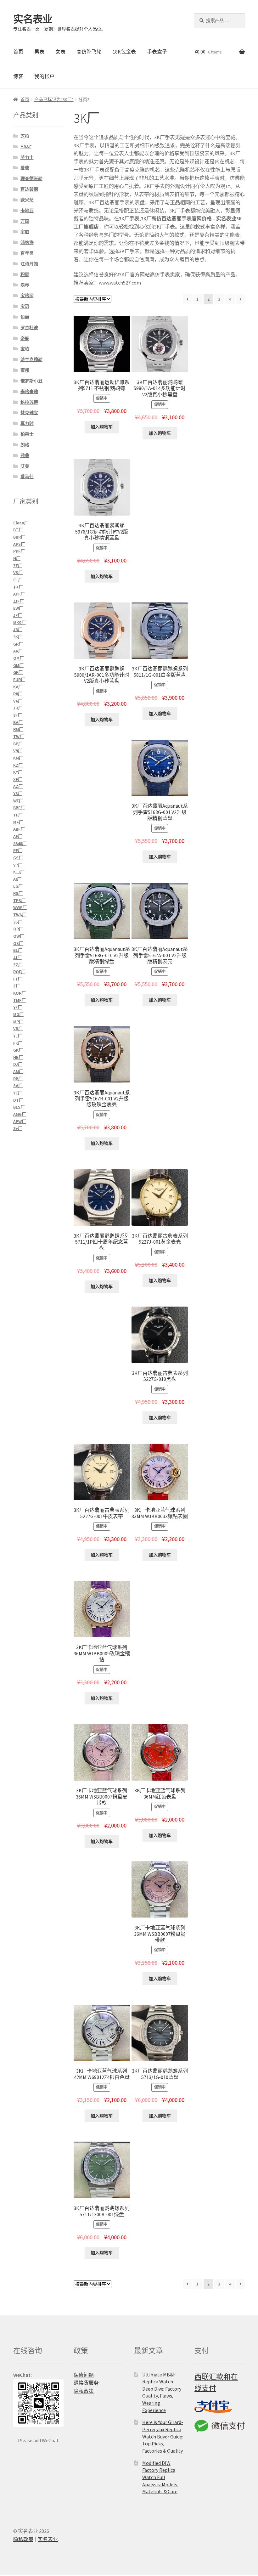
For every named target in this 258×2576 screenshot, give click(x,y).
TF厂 (18, 815)
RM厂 (18, 729)
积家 (25, 274)
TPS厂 (19, 901)
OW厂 (19, 936)
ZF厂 (18, 566)
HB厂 (18, 1057)
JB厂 (18, 630)
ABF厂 (19, 829)
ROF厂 (19, 972)
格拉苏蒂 (29, 402)
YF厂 (18, 1007)
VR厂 (18, 1029)
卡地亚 (27, 211)
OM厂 (19, 658)
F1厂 (18, 979)
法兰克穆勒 (31, 359)
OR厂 (18, 929)
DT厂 (18, 1100)
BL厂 (18, 950)
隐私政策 (84, 2391)
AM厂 (18, 1071)
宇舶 (25, 232)
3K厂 (18, 637)
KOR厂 (20, 993)
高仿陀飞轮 (89, 52)
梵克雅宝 (29, 413)
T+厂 (18, 587)
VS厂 (18, 573)
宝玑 (25, 306)
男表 (39, 52)
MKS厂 (20, 623)
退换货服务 (86, 2383)
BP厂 (18, 744)
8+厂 (18, 1128)
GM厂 (18, 665)
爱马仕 (27, 477)
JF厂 (18, 615)
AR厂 (18, 651)
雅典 (25, 455)
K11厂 (19, 872)
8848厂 (20, 844)
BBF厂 (19, 808)
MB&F (26, 147)
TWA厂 (20, 915)
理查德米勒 (31, 178)
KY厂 (18, 772)
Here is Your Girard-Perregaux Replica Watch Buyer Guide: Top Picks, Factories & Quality (163, 2436)
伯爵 (25, 317)
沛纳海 (27, 242)
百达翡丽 (29, 189)
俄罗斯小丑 (31, 381)
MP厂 (18, 1022)
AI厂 (17, 879)
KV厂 (18, 687)
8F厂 (18, 715)
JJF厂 (19, 601)
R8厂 (18, 694)
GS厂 (18, 858)
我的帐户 (44, 76)
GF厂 (18, 672)
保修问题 (84, 2375)
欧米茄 (27, 200)
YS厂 (18, 794)
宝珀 (25, 349)
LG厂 (18, 886)
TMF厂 (20, 1000)
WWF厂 (20, 907)
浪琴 (25, 285)
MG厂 (18, 1014)
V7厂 (18, 865)
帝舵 (25, 338)
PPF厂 (19, 551)
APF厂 (19, 594)
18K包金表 (124, 52)
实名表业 (33, 19)
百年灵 (27, 253)
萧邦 (25, 370)
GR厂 (18, 644)
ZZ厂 (18, 965)
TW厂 (19, 737)
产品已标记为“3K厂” (54, 99)
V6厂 (18, 701)
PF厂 (18, 850)
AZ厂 (18, 786)
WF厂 (18, 801)
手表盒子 (157, 52)
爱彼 (25, 168)
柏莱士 (27, 434)
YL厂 (18, 1036)
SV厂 (18, 1086)
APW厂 (20, 1121)
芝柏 (25, 136)
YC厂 (18, 1093)
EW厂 (18, 608)
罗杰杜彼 (29, 328)
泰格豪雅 (29, 392)
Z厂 (17, 986)
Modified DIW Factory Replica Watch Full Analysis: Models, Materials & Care (160, 2477)
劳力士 (27, 157)
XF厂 (18, 779)
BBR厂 (19, 537)
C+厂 (18, 580)
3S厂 (18, 922)
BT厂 (18, 530)
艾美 (25, 466)
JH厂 (18, 708)
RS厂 (18, 893)
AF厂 (18, 836)
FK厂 (18, 1043)
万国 (25, 221)
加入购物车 (102, 427)
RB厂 (18, 1079)
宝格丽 (27, 296)
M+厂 (18, 822)
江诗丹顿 (29, 264)
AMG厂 (20, 1114)
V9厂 (18, 751)
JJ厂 (17, 958)
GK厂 (18, 1050)
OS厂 (18, 943)
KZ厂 (18, 765)
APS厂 (19, 544)
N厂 (17, 558)
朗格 (25, 445)
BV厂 (18, 722)
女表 (60, 52)
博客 (18, 76)
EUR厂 (19, 680)
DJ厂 (18, 1064)
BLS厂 (19, 1107)
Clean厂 (21, 523)
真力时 (27, 423)
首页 (18, 52)
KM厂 (18, 758)
